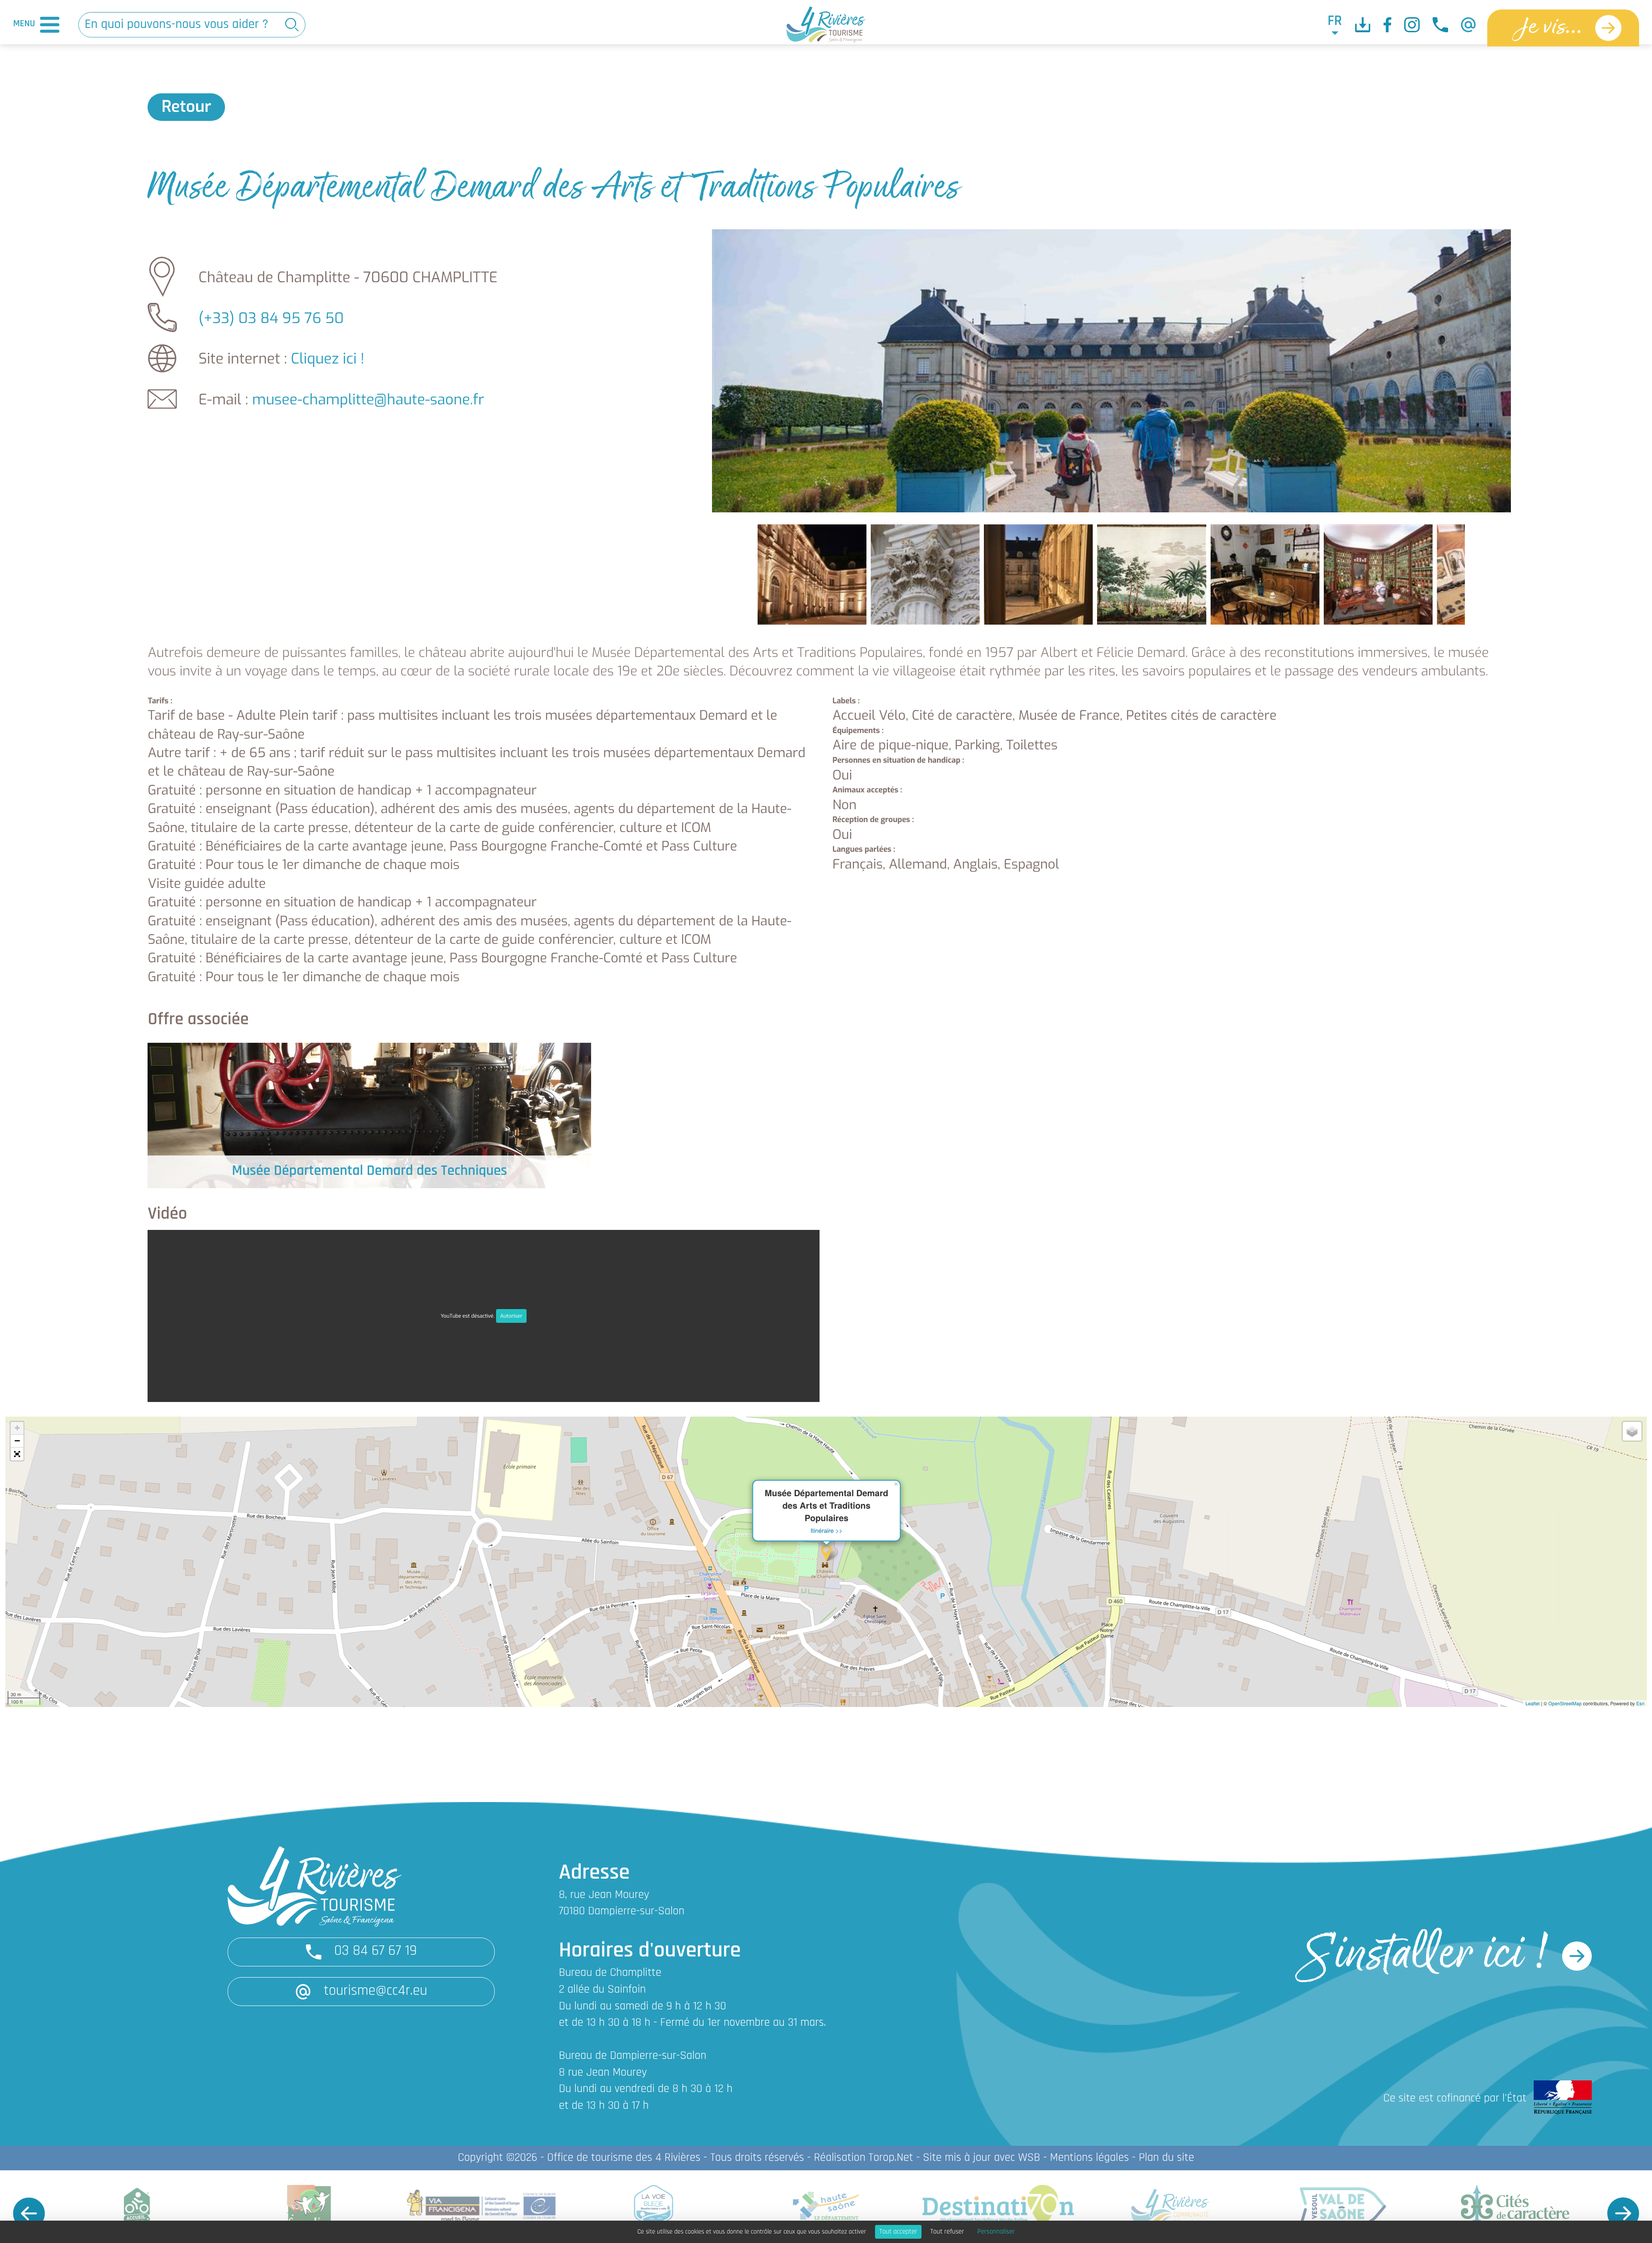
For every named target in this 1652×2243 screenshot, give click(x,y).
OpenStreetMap (1565, 1704)
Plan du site (1167, 2158)
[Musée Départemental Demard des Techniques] (369, 1115)
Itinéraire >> (827, 1530)
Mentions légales (1090, 2158)
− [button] (17, 1441)
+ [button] (17, 1428)
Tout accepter (898, 2232)
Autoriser (512, 1316)
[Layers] (1632, 1431)
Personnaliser (996, 2232)
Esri (1640, 1704)
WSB (1029, 2158)
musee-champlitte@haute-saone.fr (368, 400)
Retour (186, 107)
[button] (17, 1454)
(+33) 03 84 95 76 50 (271, 319)
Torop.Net (891, 2158)
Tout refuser (947, 2232)
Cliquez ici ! (328, 359)
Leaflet (1533, 1704)
